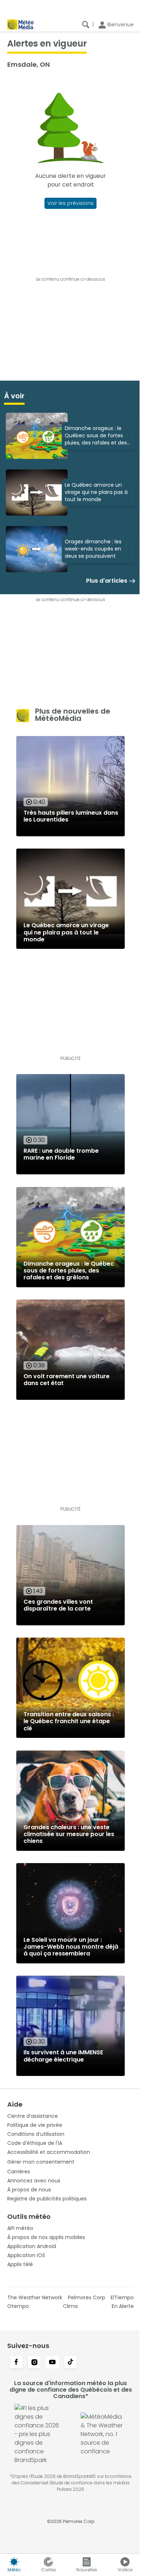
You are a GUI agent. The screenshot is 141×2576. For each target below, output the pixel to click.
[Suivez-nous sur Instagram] (34, 2363)
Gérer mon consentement (41, 2162)
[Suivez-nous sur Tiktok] (70, 2363)
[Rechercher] (86, 25)
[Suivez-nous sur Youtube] (52, 2363)
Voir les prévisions (70, 203)
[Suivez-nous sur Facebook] (16, 2363)
